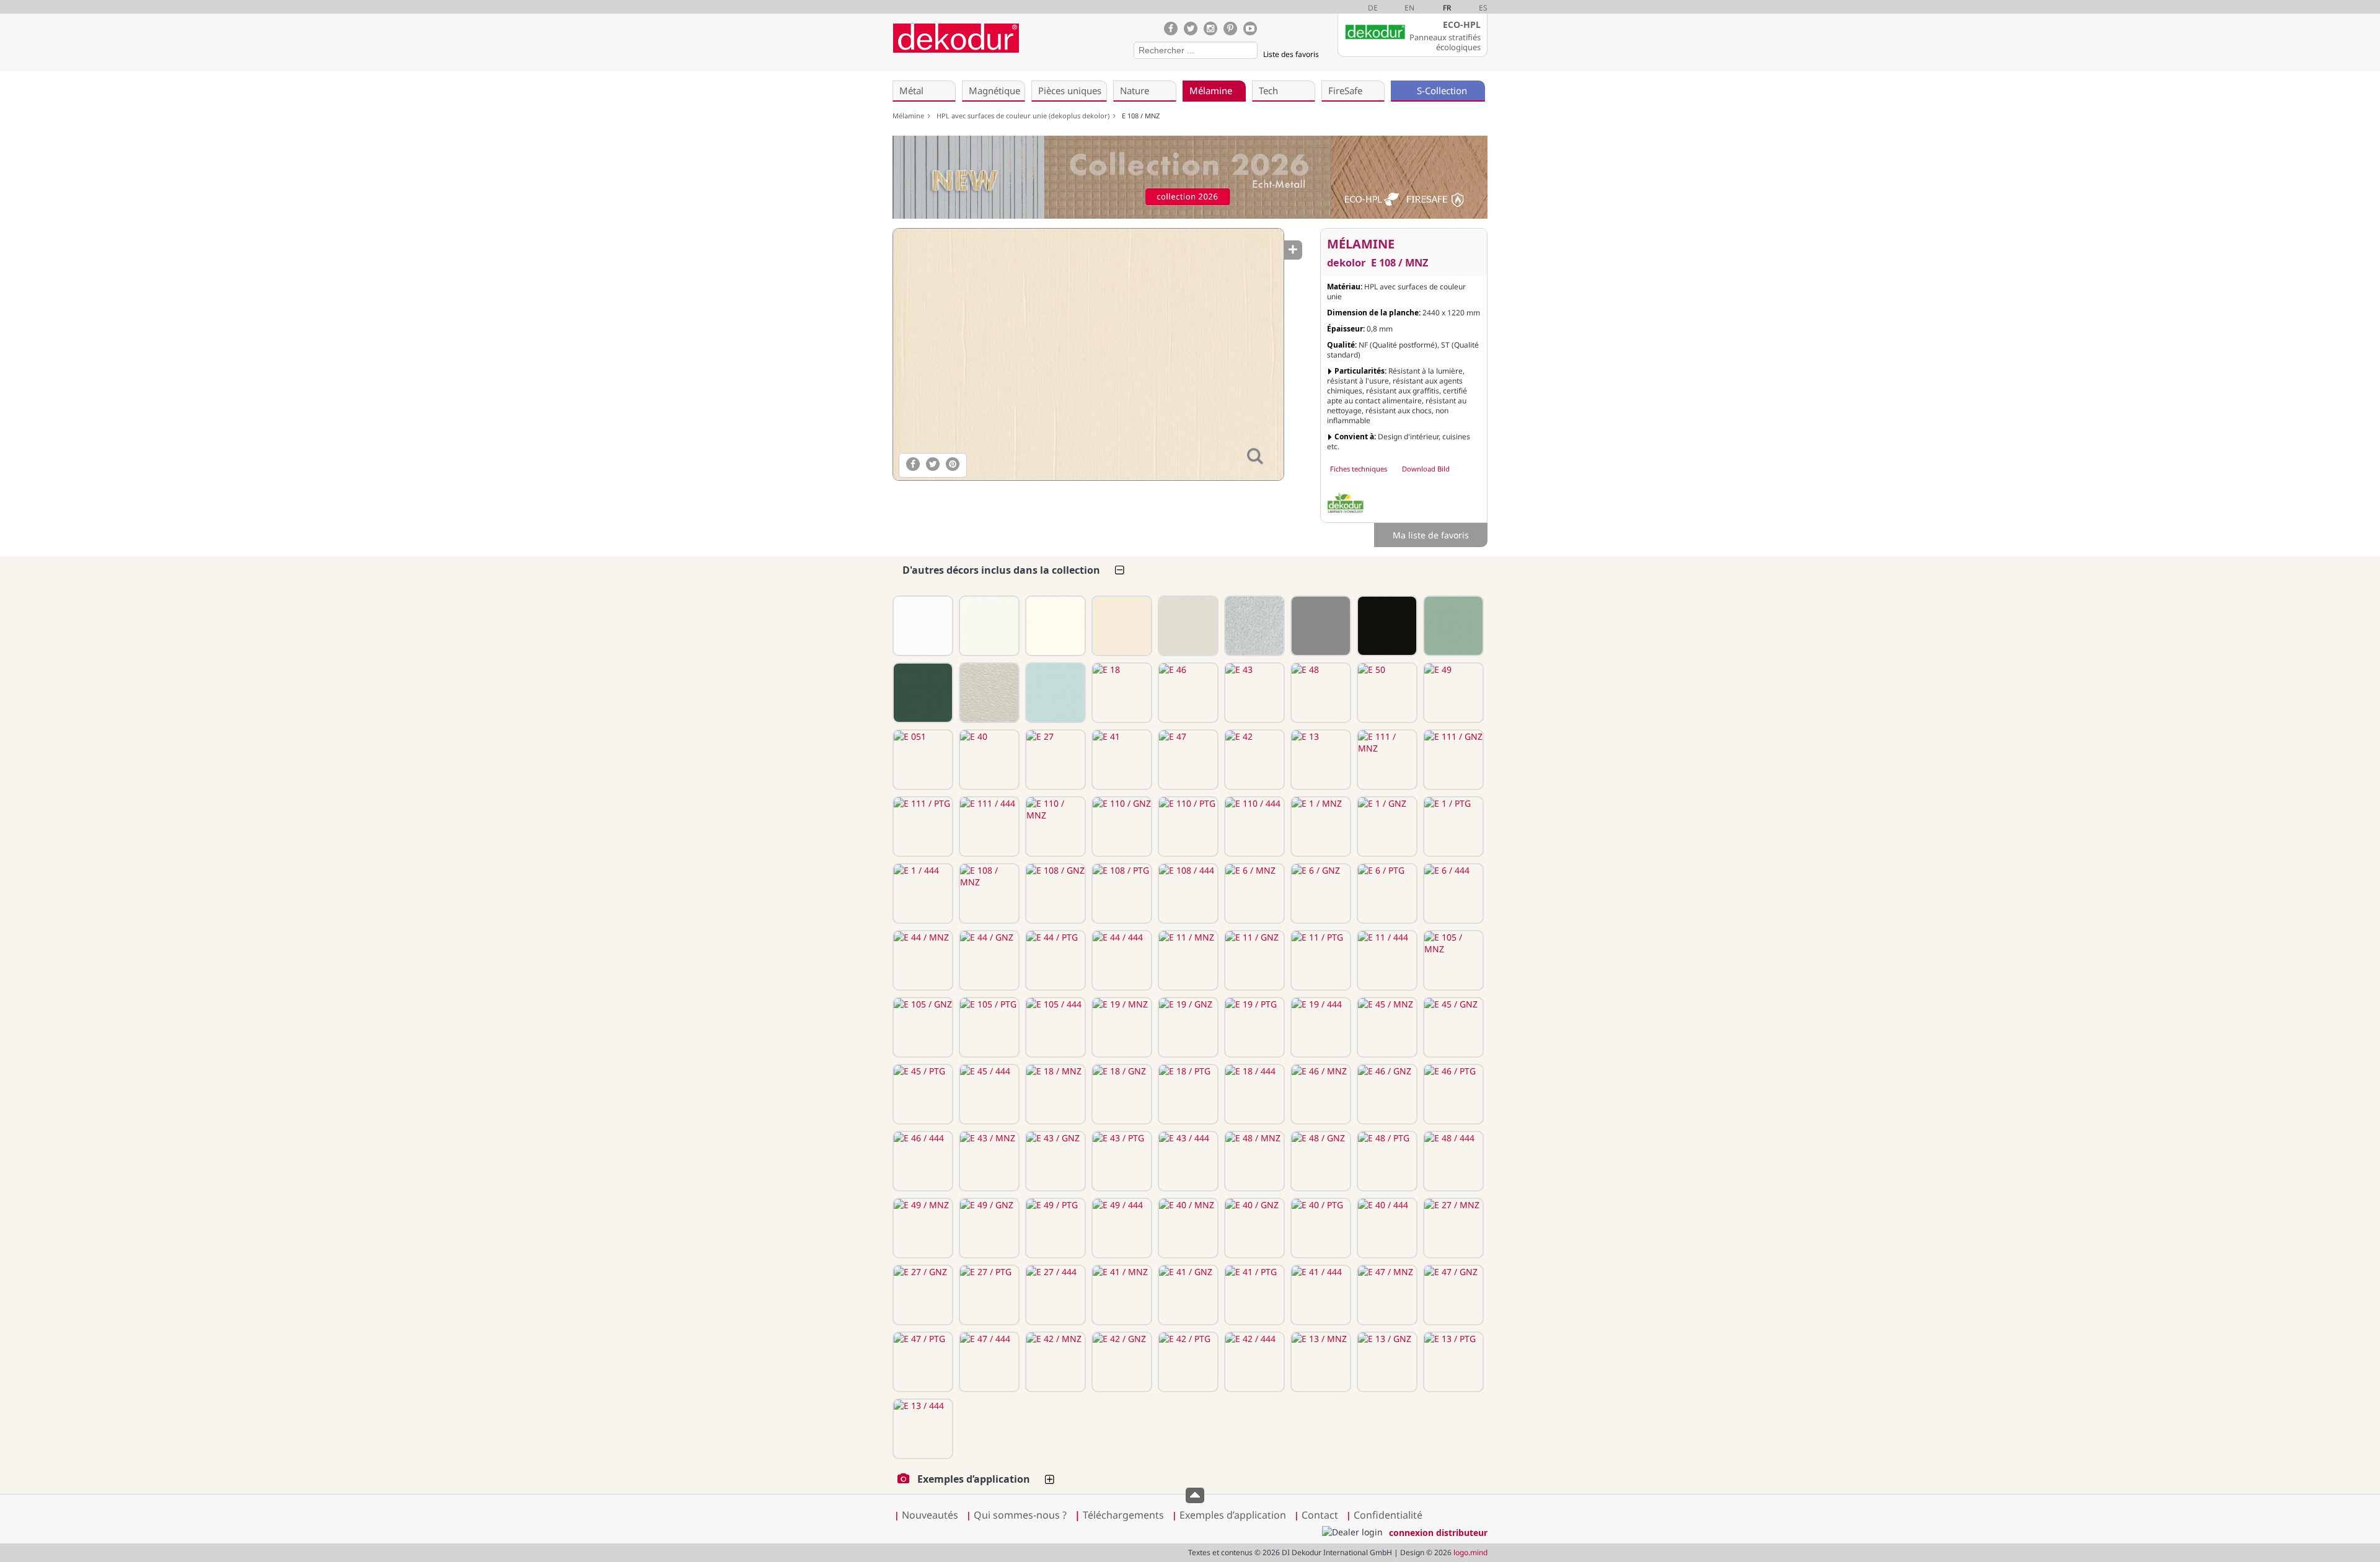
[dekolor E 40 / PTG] (1320, 1228)
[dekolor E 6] (1187, 626)
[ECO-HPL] (1346, 503)
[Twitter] (1191, 29)
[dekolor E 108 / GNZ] (1054, 893)
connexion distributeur (1438, 1533)
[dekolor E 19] (922, 693)
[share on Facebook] (913, 464)
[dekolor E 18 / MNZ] (1054, 1094)
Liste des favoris (1291, 54)
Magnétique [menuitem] (994, 90)
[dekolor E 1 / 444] (922, 893)
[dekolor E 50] (1386, 693)
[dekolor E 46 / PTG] (1452, 1094)
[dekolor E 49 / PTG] (1054, 1228)
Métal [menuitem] (911, 90)
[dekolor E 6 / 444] (1452, 893)
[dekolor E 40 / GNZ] (1253, 1228)
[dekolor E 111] (922, 626)
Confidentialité (1388, 1515)
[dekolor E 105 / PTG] (988, 1027)
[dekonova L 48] (988, 693)
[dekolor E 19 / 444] (1320, 1027)
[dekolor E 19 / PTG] (1253, 1027)
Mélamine (910, 116)
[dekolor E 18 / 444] (1253, 1094)
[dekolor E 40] (988, 760)
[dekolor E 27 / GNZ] (922, 1295)
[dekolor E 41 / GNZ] (1187, 1295)
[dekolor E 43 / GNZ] (1054, 1161)
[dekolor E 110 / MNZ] (1054, 827)
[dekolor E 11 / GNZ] (1253, 960)
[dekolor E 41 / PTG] (1253, 1295)
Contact (1320, 1515)
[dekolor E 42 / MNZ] (1054, 1362)
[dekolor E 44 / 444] (1121, 960)
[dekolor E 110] (988, 626)
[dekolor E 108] (1121, 626)
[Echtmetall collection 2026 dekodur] (1190, 179)
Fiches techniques (1359, 469)
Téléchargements (1119, 1515)
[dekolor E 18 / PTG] (1187, 1094)
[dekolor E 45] (1054, 693)
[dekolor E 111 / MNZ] (1386, 760)
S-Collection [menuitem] (1442, 90)
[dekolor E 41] (1121, 760)
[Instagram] (1210, 29)
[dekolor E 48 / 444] (1452, 1161)
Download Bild (1426, 469)
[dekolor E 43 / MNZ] (988, 1161)
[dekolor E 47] (1187, 760)
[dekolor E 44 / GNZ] (988, 960)
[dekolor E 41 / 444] (1320, 1295)
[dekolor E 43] (1253, 693)
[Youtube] (1250, 29)
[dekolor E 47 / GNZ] (1452, 1295)
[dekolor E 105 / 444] (1054, 1027)
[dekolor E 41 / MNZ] (1121, 1295)
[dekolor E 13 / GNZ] (1386, 1362)
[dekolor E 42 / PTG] (1187, 1362)
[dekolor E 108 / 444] (1187, 893)
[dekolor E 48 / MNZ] (1253, 1161)
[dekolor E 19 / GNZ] (1187, 1027)
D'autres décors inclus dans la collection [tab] (1001, 570)
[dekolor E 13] (1320, 760)
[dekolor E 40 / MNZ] (1187, 1228)
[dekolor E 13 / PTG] (1452, 1362)
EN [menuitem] (1409, 8)
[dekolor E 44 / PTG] (1054, 960)
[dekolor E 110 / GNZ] (1121, 827)
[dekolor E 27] (1054, 760)
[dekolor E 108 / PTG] (1121, 893)
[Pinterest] (1230, 29)
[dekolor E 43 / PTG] (1121, 1161)
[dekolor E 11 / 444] (1386, 960)
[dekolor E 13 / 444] (922, 1429)
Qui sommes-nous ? (1020, 1515)
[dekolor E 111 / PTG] (922, 827)
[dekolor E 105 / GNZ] (922, 1027)
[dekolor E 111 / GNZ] (1452, 760)
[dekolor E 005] (1253, 626)
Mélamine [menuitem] (1211, 90)
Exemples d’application (1233, 1515)
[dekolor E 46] (1187, 693)
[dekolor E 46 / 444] (922, 1161)
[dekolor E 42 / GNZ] (1121, 1362)
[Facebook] (1171, 29)
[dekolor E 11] (1386, 626)
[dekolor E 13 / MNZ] (1320, 1362)
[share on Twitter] (933, 464)
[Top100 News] (1040, 46)
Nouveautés (930, 1515)
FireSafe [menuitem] (1345, 90)
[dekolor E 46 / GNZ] (1386, 1094)
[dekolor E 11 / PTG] (1320, 960)
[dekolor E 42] (1253, 760)
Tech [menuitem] (1268, 90)
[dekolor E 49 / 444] (1121, 1228)
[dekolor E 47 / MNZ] (1386, 1295)
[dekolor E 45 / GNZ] (1452, 1027)
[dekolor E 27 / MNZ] (1452, 1228)
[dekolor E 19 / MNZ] (1121, 1027)
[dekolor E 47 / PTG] (922, 1362)
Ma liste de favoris (1431, 535)
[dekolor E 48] (1320, 693)
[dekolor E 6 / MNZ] (1253, 893)
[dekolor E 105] (1452, 626)
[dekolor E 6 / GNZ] (1320, 893)
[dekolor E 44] (1320, 626)
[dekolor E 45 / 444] (988, 1094)
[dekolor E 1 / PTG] (1452, 827)
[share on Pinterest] (953, 464)
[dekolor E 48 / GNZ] (1320, 1161)
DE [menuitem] (1373, 8)
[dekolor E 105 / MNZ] (1452, 960)
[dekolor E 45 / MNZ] (1386, 1027)
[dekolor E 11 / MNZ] (1187, 960)
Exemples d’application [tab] (974, 1479)
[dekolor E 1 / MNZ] (1320, 827)
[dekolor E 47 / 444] (988, 1362)
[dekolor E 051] (922, 760)
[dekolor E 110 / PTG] (1187, 827)
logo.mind (1470, 1552)
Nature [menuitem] (1135, 90)
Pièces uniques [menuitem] (1070, 90)
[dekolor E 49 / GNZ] (988, 1228)
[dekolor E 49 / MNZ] (922, 1228)
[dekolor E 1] (1054, 626)
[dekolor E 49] (1452, 693)
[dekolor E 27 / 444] (1054, 1295)
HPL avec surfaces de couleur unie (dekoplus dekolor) (1025, 116)
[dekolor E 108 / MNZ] (1088, 354)
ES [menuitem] (1483, 8)
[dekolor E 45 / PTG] (922, 1094)
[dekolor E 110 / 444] (1253, 827)
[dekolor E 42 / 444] (1253, 1362)
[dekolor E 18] (1121, 693)
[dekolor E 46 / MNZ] (1320, 1094)
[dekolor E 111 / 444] (988, 827)
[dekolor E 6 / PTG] (1386, 893)
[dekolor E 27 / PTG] (988, 1295)
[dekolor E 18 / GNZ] (1121, 1094)
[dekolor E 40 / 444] (1386, 1228)
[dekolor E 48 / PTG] (1386, 1161)
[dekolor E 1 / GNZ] (1386, 827)
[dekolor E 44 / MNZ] (922, 960)
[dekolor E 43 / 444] (1187, 1161)
